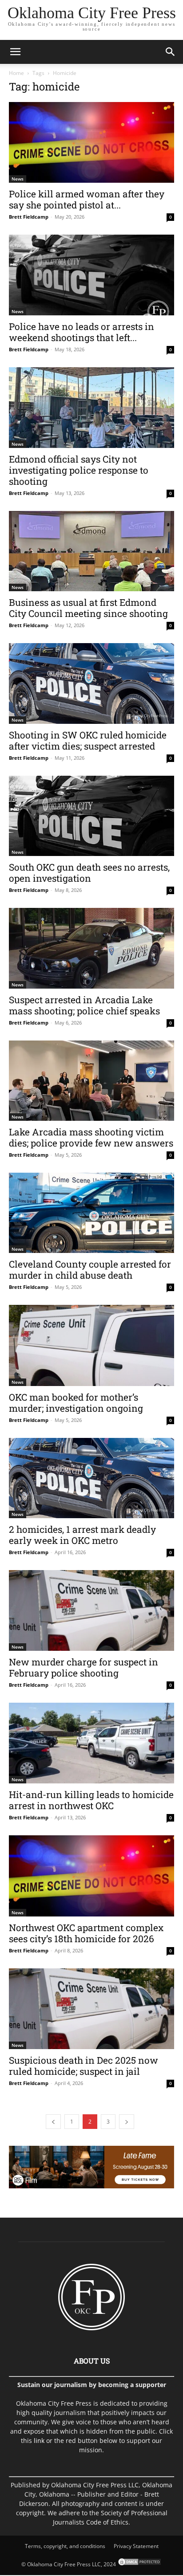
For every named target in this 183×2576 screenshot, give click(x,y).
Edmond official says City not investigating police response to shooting (79, 470)
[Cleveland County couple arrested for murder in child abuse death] (91, 1213)
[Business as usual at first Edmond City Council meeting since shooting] (91, 551)
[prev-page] (53, 2122)
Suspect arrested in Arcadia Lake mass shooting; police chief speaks (84, 1005)
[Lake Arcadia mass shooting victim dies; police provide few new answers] (91, 1081)
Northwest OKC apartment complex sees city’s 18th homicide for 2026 (86, 1933)
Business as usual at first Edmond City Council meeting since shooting (88, 608)
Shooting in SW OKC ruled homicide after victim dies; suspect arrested (88, 740)
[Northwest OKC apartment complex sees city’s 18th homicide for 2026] (91, 1876)
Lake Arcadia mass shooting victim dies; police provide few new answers (91, 1137)
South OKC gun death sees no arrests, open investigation (89, 873)
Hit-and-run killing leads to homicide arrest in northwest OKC (91, 1800)
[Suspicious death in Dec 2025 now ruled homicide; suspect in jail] (91, 2009)
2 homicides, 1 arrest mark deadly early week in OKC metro (82, 1535)
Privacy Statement (136, 2546)
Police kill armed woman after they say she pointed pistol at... (87, 199)
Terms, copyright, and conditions (65, 2546)
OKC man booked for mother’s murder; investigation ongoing (76, 1403)
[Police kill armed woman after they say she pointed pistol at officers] (91, 142)
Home (16, 73)
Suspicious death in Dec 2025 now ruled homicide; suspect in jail (84, 2066)
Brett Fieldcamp (29, 217)
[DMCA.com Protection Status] (139, 2564)
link (39, 2441)
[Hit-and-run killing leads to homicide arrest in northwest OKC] (91, 1743)
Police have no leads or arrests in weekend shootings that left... (82, 332)
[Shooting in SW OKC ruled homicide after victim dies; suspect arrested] (91, 683)
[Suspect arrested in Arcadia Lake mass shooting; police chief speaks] (91, 948)
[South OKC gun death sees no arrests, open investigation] (91, 816)
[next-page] (127, 2122)
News (18, 179)
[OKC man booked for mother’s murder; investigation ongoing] (91, 1345)
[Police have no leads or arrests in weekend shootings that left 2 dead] (91, 275)
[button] (15, 52)
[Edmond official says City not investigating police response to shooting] (91, 407)
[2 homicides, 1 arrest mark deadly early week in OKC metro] (91, 1478)
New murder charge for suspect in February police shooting (84, 1667)
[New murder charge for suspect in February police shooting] (91, 1610)
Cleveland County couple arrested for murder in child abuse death (90, 1270)
